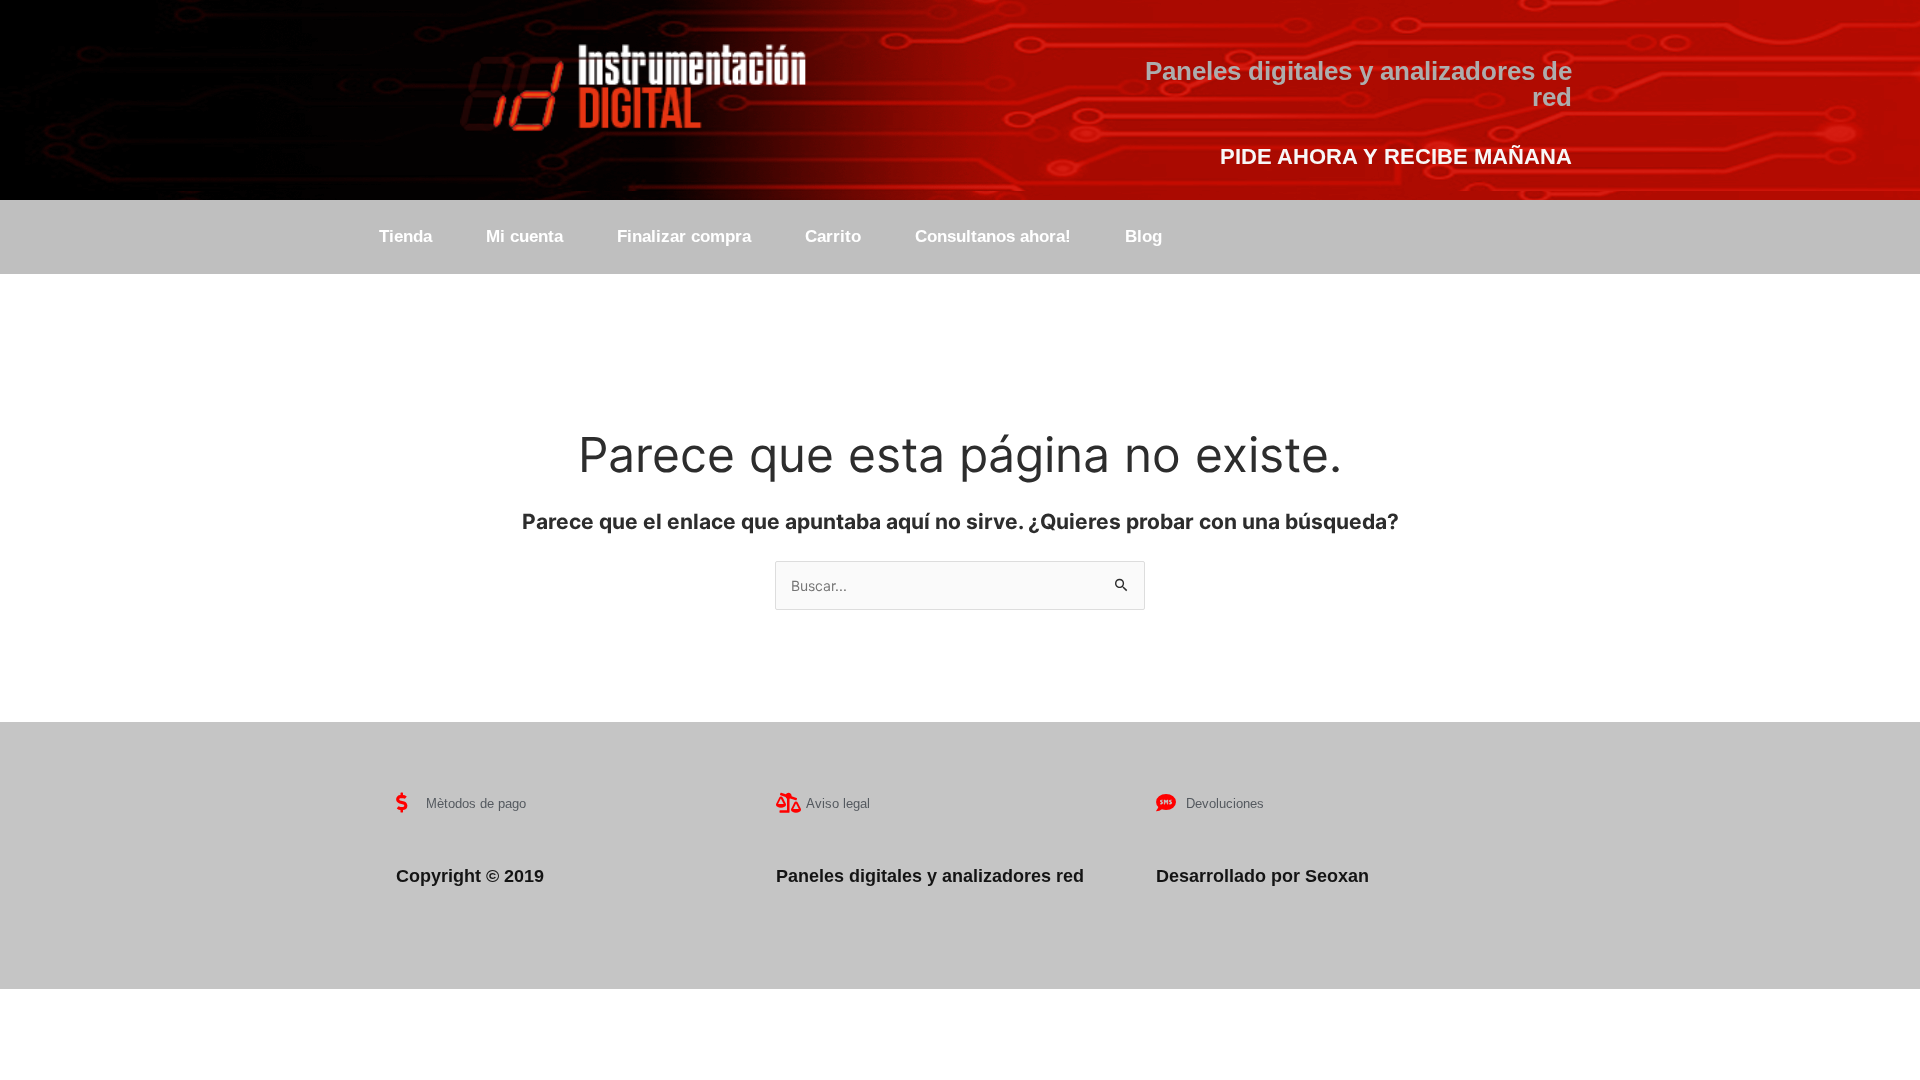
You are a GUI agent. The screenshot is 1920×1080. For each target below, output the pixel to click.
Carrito (833, 236)
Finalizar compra (684, 236)
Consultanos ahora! (993, 236)
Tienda (405, 236)
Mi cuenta (524, 236)
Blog (1143, 236)
